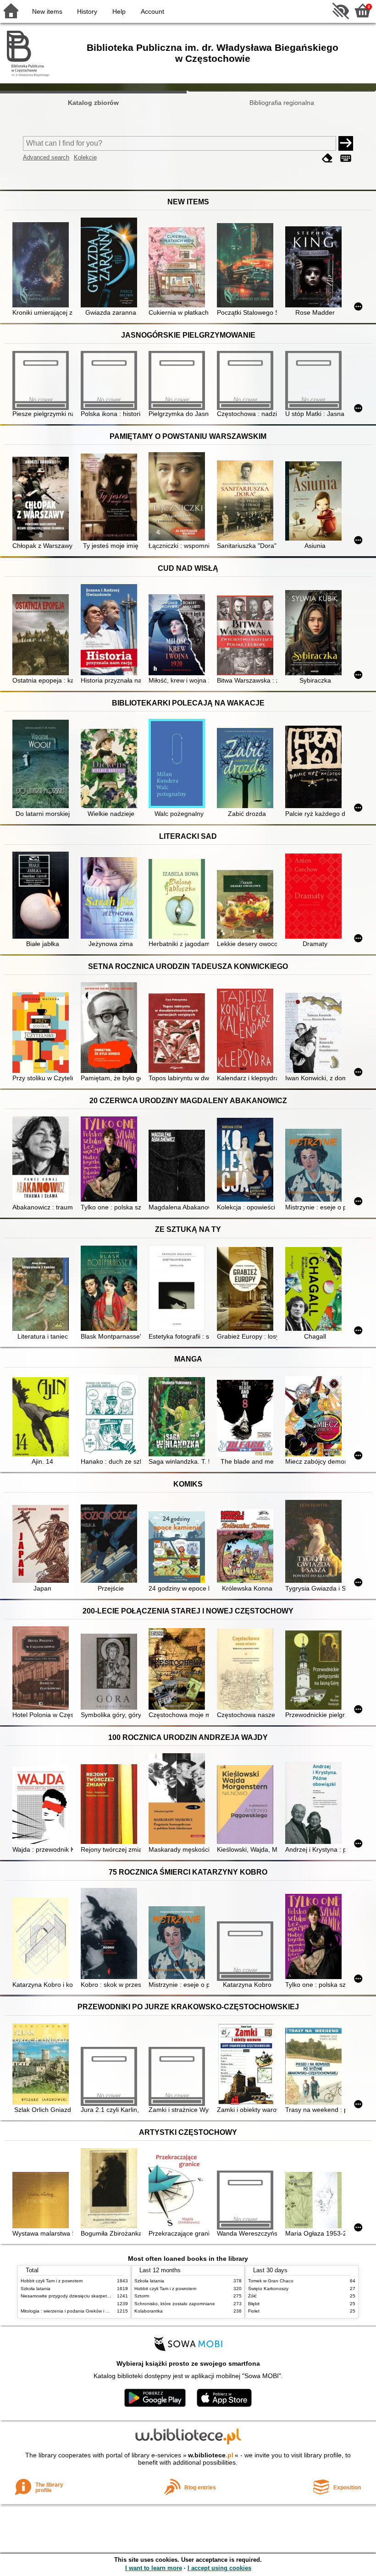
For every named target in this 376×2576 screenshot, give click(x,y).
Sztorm (142, 2296)
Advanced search (46, 157)
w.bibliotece (211, 2455)
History (87, 11)
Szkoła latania (36, 2289)
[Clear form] (327, 158)
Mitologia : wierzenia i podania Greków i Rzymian (72, 2311)
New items (47, 11)
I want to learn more (154, 2568)
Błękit (254, 2304)
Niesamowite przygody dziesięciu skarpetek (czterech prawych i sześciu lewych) (104, 2296)
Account (152, 11)
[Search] (346, 143)
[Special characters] (346, 158)
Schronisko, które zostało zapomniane (175, 2304)
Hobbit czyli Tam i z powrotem (52, 2281)
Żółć (252, 2296)
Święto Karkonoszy (268, 2289)
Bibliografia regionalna (282, 103)
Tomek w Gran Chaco (271, 2281)
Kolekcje (85, 157)
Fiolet (254, 2311)
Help (119, 11)
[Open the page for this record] (42, 265)
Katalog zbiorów (93, 103)
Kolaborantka (149, 2311)
